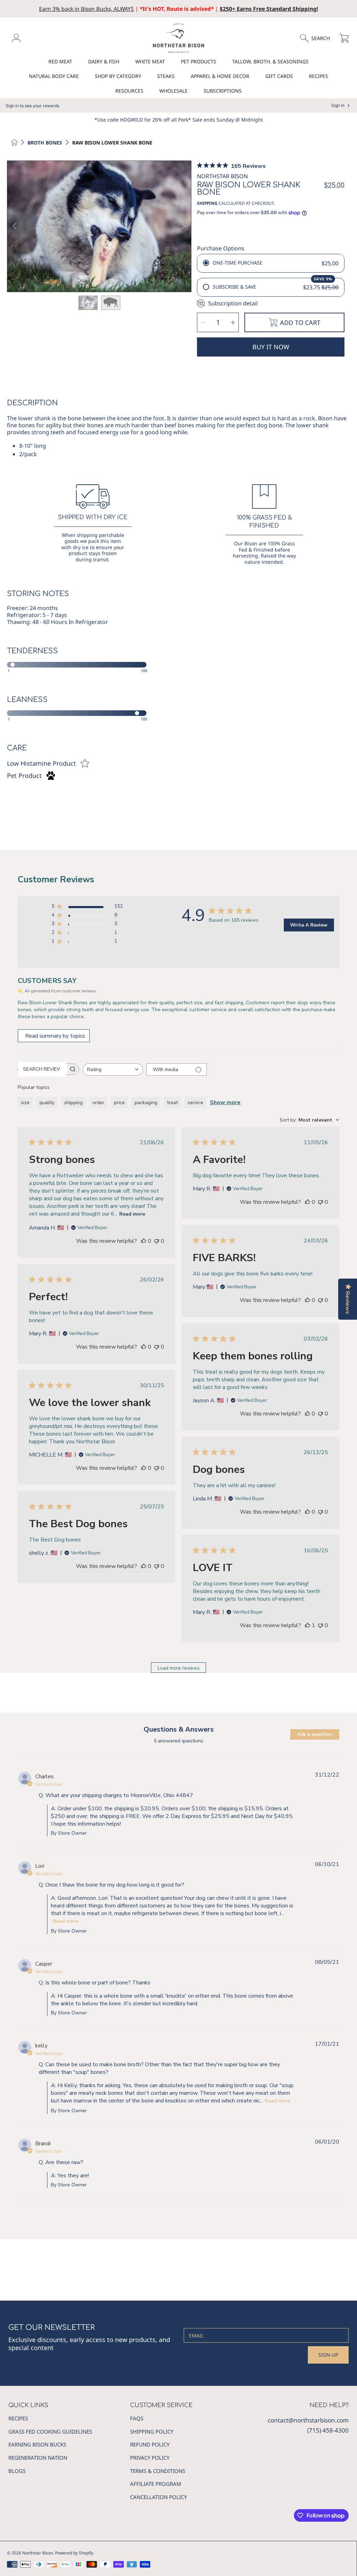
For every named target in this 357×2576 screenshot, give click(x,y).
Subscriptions (223, 91)
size (25, 1103)
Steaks (166, 76)
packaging (146, 1103)
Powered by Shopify (74, 2553)
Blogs (17, 2471)
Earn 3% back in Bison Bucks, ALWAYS (86, 9)
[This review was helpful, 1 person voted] (307, 1625)
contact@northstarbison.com (308, 2420)
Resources (129, 91)
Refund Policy (150, 2444)
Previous (15, 226)
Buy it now (271, 347)
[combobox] (113, 1070)
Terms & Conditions (158, 2471)
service (195, 1103)
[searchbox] (42, 1069)
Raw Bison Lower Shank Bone (112, 143)
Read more (132, 1214)
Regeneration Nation (38, 2458)
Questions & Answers (179, 1729)
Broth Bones (45, 143)
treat (172, 1103)
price (119, 1103)
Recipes (318, 76)
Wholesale (173, 91)
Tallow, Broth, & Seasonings (270, 61)
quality (47, 1103)
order (98, 1103)
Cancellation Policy (158, 2497)
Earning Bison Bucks (37, 2444)
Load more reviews (179, 1668)
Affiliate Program (156, 2484)
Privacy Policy (150, 2458)
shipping (73, 1103)
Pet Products (199, 61)
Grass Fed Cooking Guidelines (50, 2431)
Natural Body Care (54, 76)
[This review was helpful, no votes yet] (144, 1241)
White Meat (150, 61)
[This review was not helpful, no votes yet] (157, 1241)
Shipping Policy (152, 2431)
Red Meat (60, 61)
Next (184, 226)
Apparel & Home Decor (220, 76)
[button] (318, 38)
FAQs (137, 2418)
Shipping (207, 203)
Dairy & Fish (104, 61)
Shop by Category (118, 76)
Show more (225, 1102)
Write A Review (309, 925)
